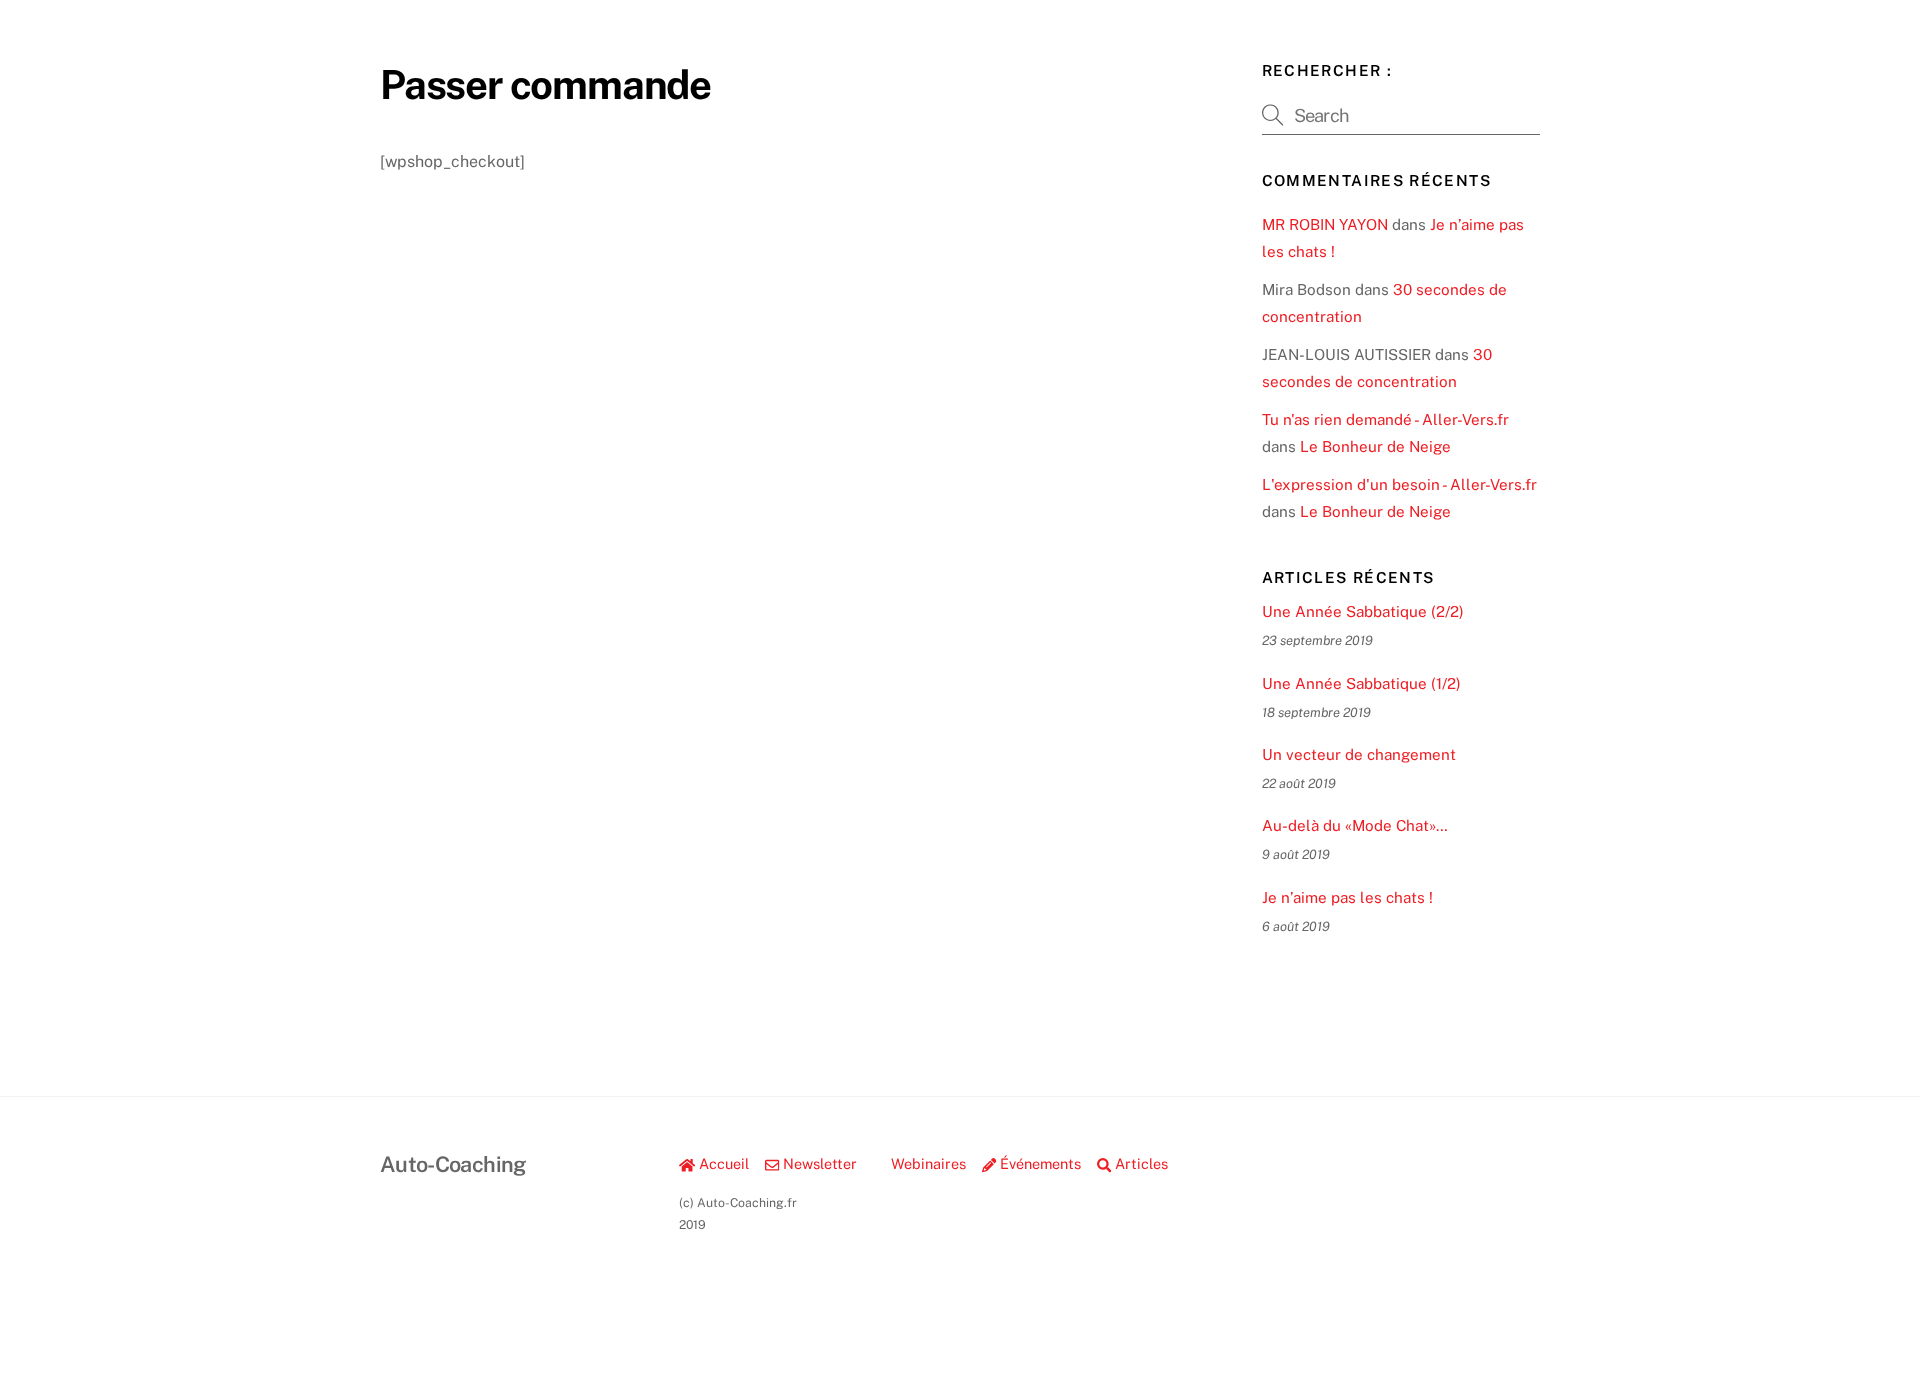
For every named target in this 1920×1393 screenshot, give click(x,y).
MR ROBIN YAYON (1325, 224)
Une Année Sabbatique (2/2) (1363, 611)
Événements (1038, 1163)
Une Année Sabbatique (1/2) (1361, 683)
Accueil (722, 1163)
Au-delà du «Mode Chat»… (1355, 825)
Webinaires (926, 1163)
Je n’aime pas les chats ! (1347, 897)
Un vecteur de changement (1359, 754)
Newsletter (818, 1163)
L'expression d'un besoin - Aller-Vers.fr (1399, 484)
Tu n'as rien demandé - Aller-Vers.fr (1385, 419)
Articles (1139, 1163)
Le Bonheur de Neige (1375, 446)
